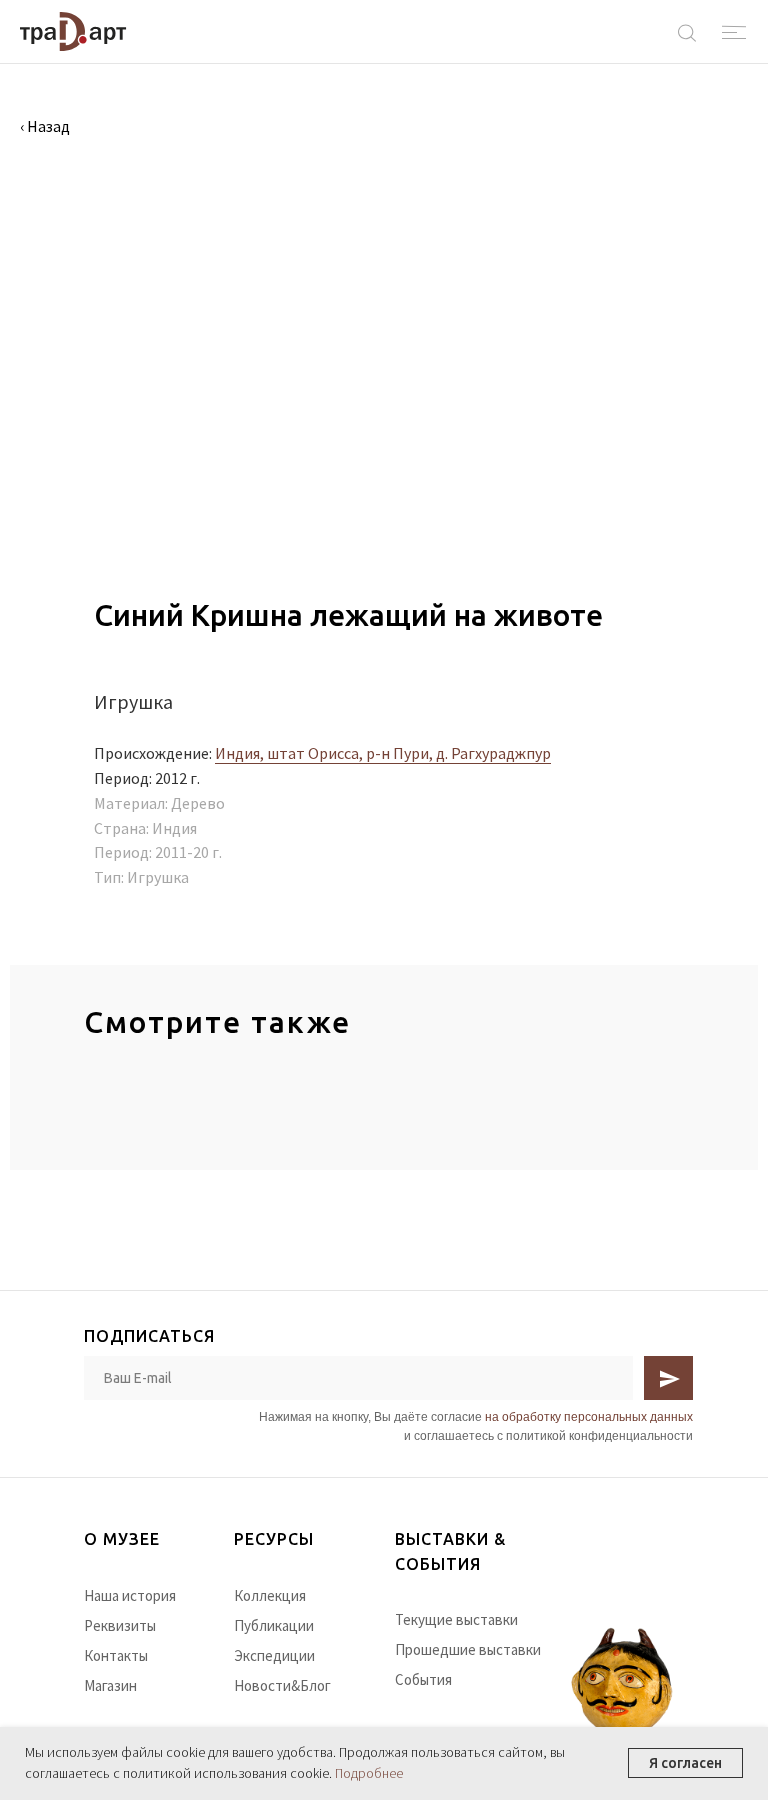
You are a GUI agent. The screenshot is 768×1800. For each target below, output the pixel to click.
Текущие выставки (456, 1619)
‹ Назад (45, 126)
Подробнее (369, 1773)
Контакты (116, 1655)
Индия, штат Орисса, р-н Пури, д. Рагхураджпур (383, 753)
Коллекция (270, 1595)
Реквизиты (120, 1625)
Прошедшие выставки (468, 1649)
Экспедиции (274, 1655)
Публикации (274, 1625)
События (423, 1679)
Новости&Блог (282, 1685)
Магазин (110, 1685)
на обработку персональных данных (589, 1417)
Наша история (130, 1595)
